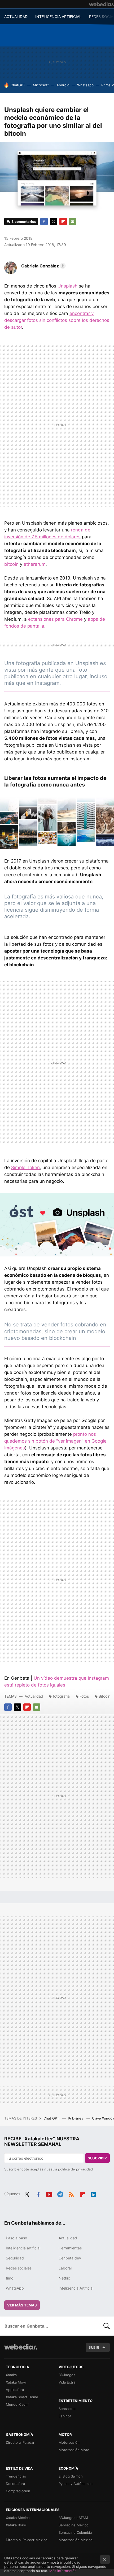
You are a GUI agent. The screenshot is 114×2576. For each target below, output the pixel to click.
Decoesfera (15, 2484)
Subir (94, 2347)
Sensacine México (74, 2525)
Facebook (44, 222)
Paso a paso (16, 2238)
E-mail (73, 222)
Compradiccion (18, 2491)
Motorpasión (69, 2442)
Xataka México (18, 2518)
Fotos (84, 1696)
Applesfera (15, 2390)
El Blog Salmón (71, 2476)
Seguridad (15, 2258)
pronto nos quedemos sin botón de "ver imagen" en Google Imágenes (55, 1441)
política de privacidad (75, 2169)
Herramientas (70, 2248)
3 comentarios (24, 222)
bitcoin (11, 564)
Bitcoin (104, 1696)
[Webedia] (102, 4)
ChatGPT (18, 85)
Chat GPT (52, 2118)
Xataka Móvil (16, 2382)
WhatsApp (15, 2288)
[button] (43, 266)
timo (10, 2278)
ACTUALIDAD (16, 17)
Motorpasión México (76, 2540)
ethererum (35, 564)
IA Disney (76, 2118)
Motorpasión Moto (74, 2450)
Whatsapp (85, 85)
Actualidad (34, 1696)
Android (63, 85)
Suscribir (97, 2158)
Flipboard (63, 222)
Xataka (11, 2375)
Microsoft (41, 85)
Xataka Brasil (16, 2525)
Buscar (107, 2326)
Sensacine (67, 2409)
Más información (63, 2571)
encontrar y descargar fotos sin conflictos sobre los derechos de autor (57, 320)
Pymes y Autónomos (76, 2484)
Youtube (49, 2193)
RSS (71, 2193)
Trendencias (16, 2476)
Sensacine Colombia (75, 2532)
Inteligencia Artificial (76, 2288)
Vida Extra (67, 2382)
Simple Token (25, 1167)
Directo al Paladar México (27, 2540)
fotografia (61, 1696)
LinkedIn (94, 2193)
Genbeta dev (70, 2258)
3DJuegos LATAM (73, 2518)
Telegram (60, 2193)
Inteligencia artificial (23, 2248)
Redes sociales (19, 2268)
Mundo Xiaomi (17, 2404)
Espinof (65, 2416)
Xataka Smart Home (22, 2397)
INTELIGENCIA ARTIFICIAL (58, 17)
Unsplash (67, 286)
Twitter (54, 222)
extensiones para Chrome (55, 619)
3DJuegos (67, 2375)
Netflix (64, 2278)
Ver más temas (22, 2305)
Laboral (65, 2268)
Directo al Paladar (20, 2442)
